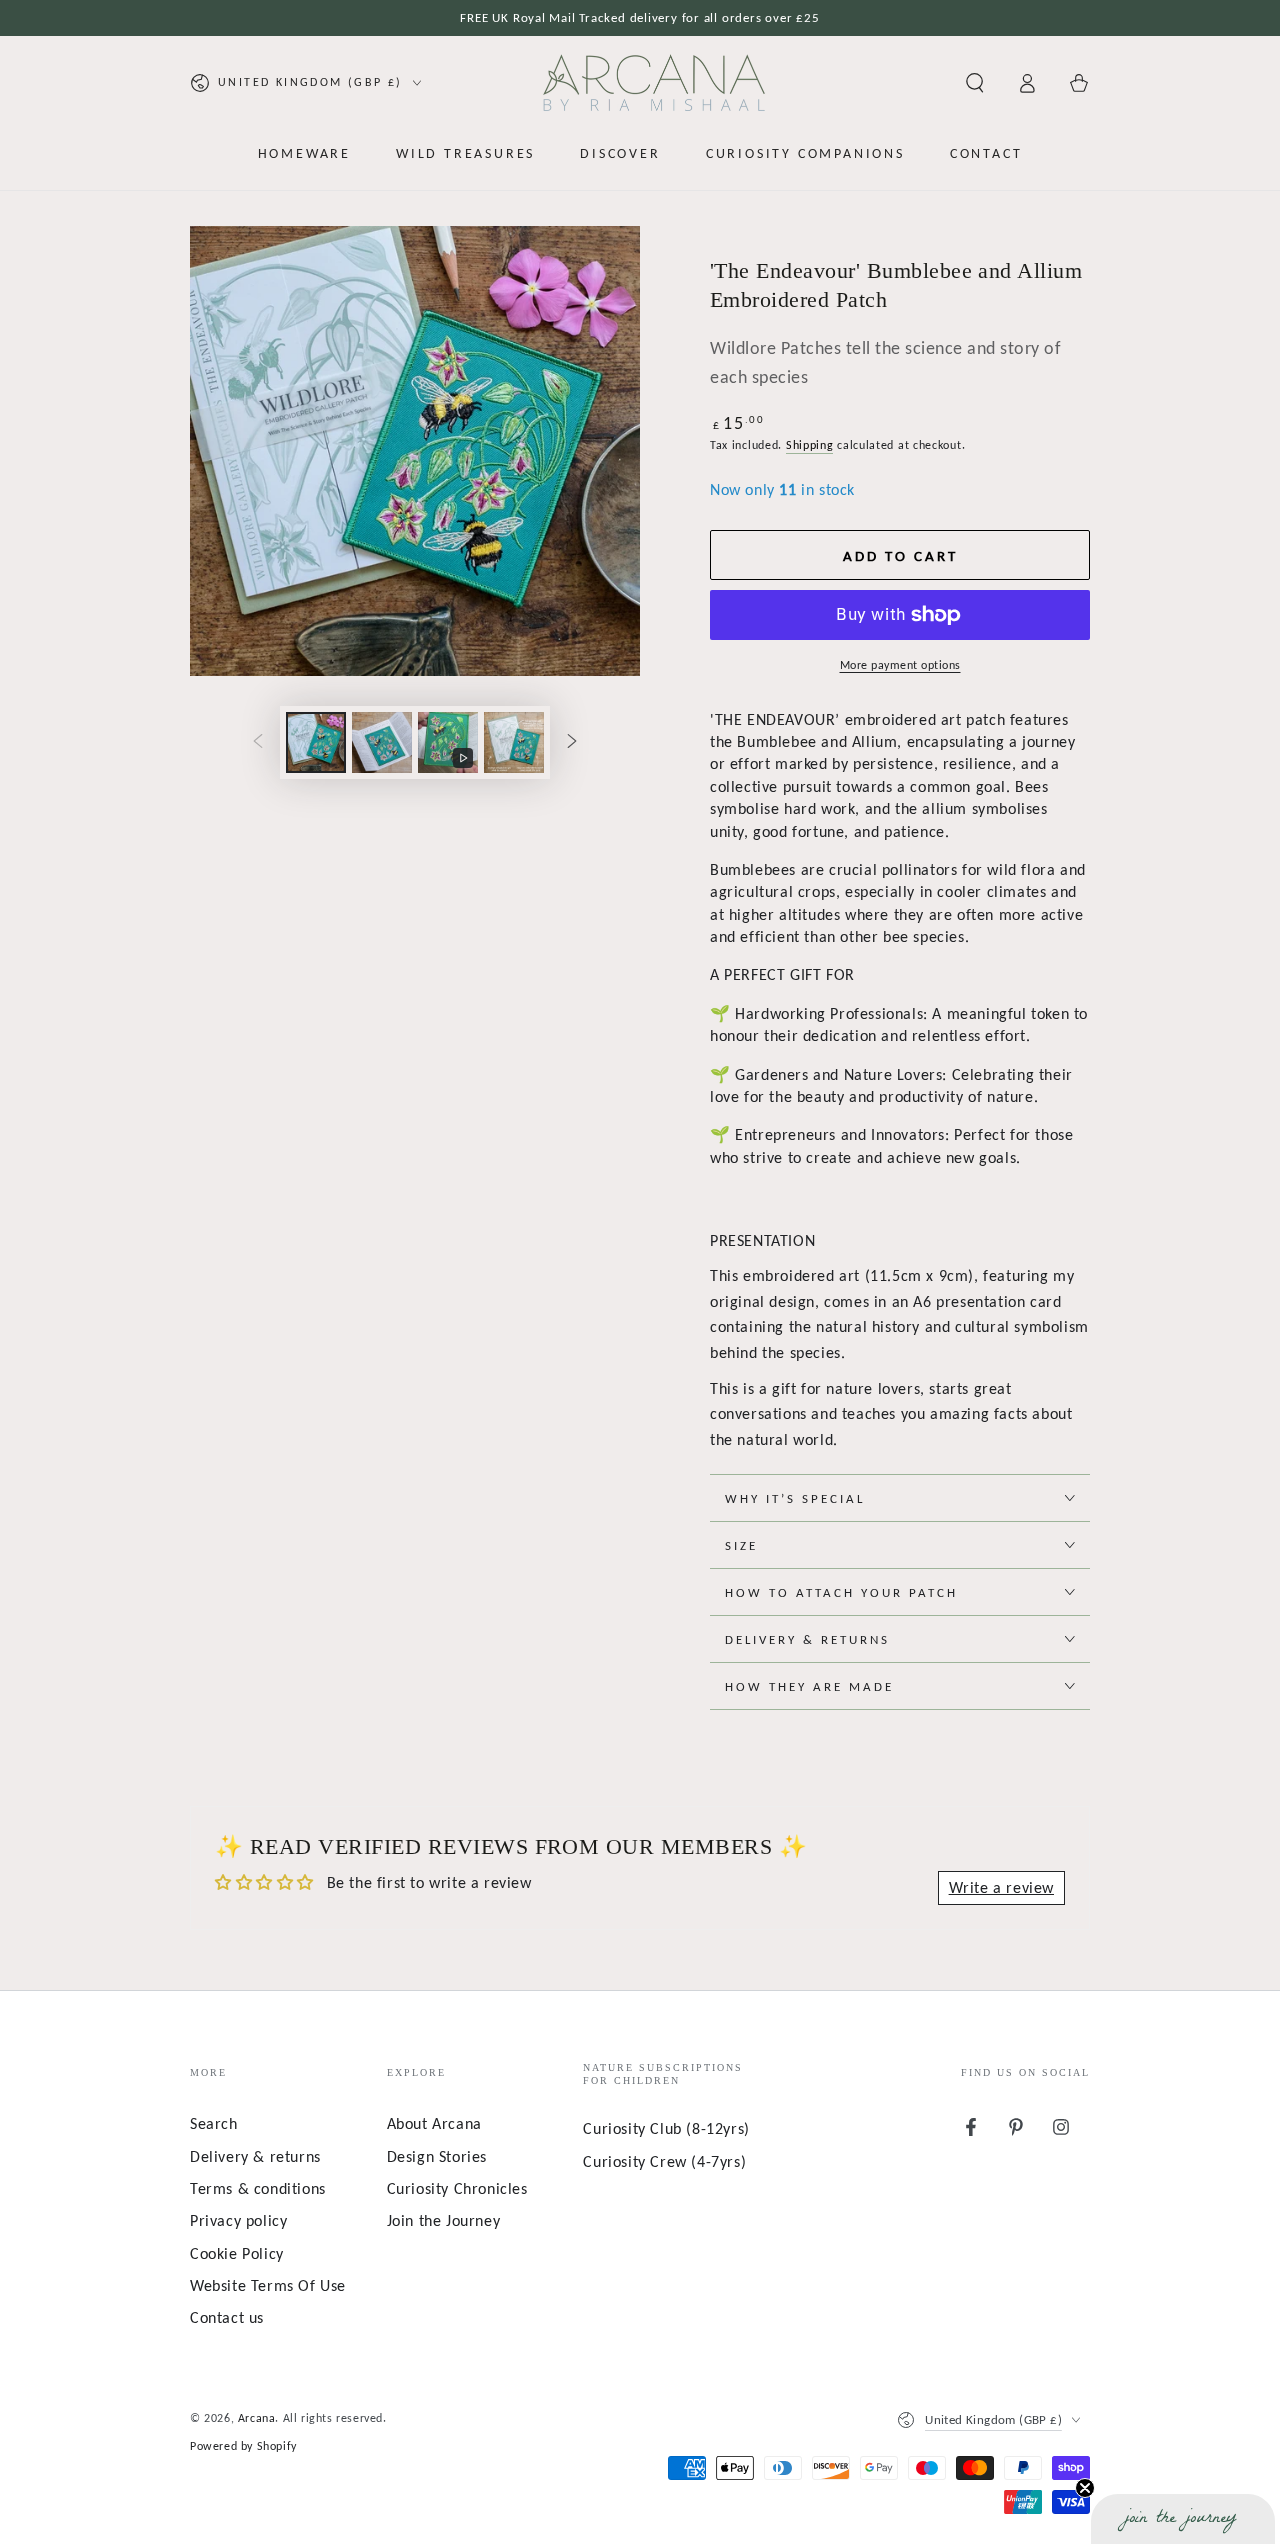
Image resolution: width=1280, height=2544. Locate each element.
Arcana (257, 2418)
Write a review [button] (1001, 1887)
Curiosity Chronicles (457, 2188)
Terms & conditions (258, 2188)
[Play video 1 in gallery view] (448, 742)
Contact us (227, 2317)
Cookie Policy (237, 2253)
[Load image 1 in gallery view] (316, 742)
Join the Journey (444, 2220)
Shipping (810, 445)
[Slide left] (258, 742)
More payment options (900, 665)
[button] (975, 83)
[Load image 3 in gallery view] (514, 742)
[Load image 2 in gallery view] (382, 742)
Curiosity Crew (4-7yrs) (664, 2161)
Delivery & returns (255, 2156)
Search (214, 2123)
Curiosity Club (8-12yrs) (666, 2128)
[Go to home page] (654, 83)
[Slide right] (572, 742)
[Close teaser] (1085, 2488)
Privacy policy (238, 2220)
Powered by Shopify (243, 2446)
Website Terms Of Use (268, 2285)
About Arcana (434, 2123)
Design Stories (437, 2156)
